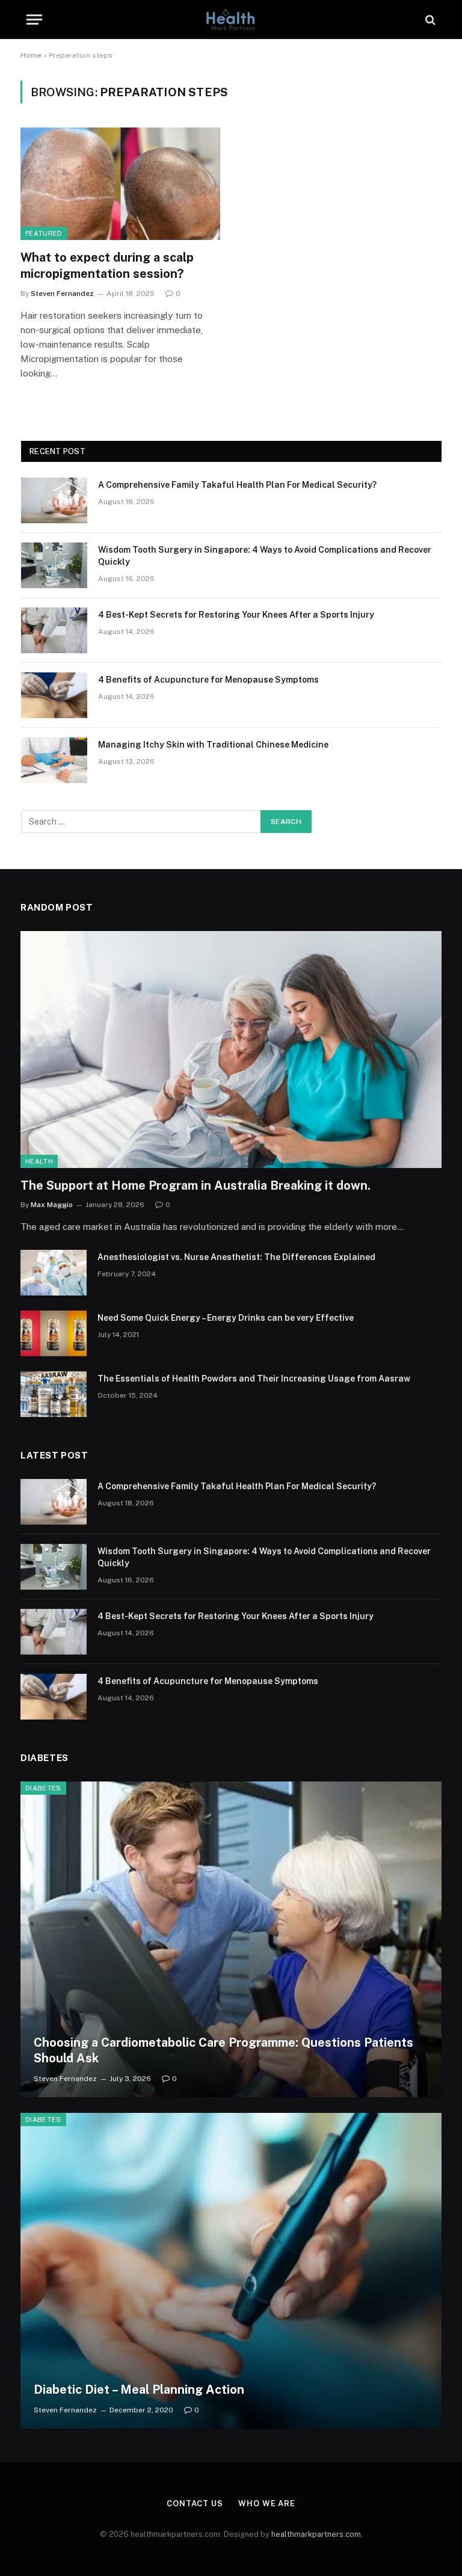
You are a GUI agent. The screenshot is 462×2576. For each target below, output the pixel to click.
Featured (44, 233)
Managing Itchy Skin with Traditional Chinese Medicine (213, 745)
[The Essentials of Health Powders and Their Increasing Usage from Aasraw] (54, 1394)
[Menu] (34, 20)
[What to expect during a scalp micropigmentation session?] (120, 184)
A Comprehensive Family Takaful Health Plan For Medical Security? (237, 485)
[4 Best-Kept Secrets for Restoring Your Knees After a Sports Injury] (54, 630)
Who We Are (267, 2504)
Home (31, 55)
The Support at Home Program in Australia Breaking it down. (196, 1185)
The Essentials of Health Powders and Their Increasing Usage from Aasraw (254, 1379)
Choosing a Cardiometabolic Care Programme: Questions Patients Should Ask (223, 2050)
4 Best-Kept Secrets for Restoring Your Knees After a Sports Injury (236, 615)
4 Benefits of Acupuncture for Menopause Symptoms (208, 680)
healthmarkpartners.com (316, 2534)
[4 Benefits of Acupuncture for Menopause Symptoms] (54, 695)
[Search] (429, 20)
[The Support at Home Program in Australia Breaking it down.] (231, 1050)
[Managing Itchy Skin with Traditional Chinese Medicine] (54, 760)
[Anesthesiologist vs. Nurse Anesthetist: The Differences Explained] (54, 1273)
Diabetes (43, 1788)
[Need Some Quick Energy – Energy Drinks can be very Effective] (54, 1333)
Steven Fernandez (62, 294)
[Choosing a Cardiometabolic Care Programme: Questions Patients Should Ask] (231, 1939)
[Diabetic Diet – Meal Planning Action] (231, 2271)
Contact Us (195, 2504)
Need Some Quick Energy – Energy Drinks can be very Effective (226, 1318)
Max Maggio (52, 1205)
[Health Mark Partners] (231, 20)
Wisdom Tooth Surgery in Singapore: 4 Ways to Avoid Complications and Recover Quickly (265, 556)
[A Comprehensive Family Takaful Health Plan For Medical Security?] (54, 500)
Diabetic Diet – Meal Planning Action (139, 2390)
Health (39, 1161)
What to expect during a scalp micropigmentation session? (107, 266)
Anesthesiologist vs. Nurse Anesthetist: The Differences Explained (236, 1257)
